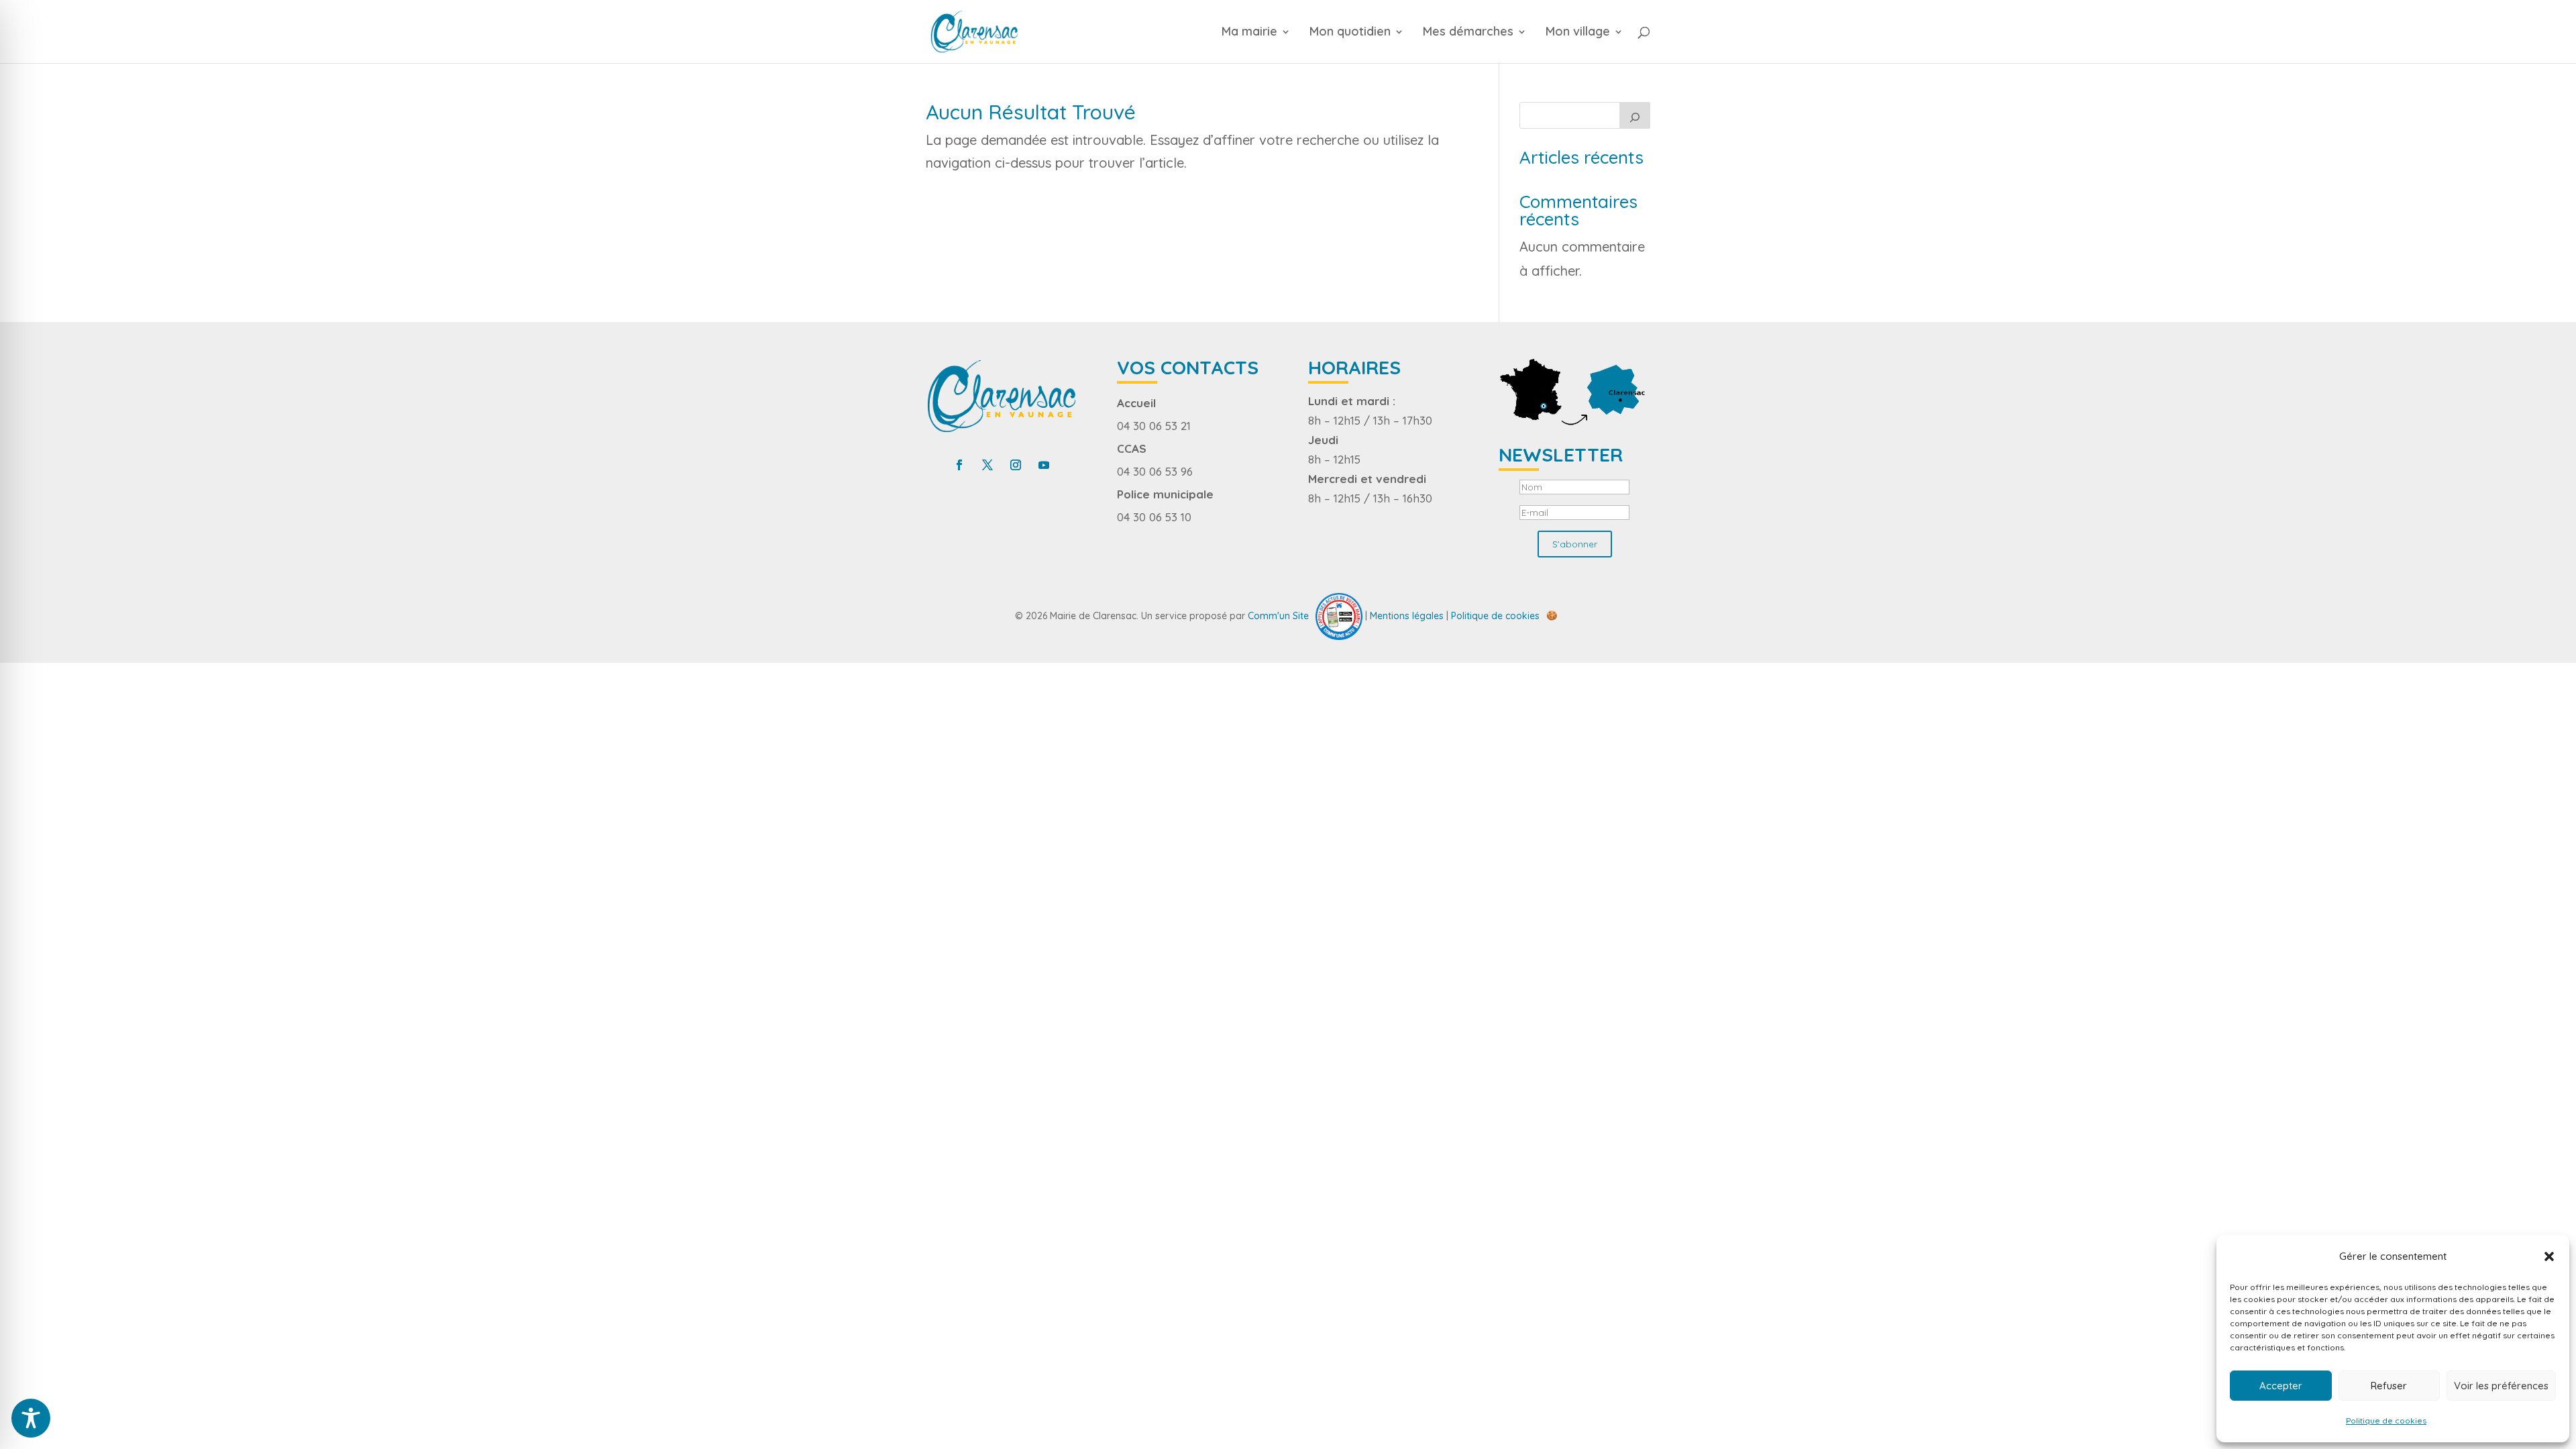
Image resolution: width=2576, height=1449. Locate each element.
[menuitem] (1264, 45)
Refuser (2389, 1386)
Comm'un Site (1278, 615)
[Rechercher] (1635, 115)
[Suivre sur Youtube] (1044, 465)
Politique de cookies (2386, 1420)
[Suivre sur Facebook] (959, 465)
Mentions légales (1407, 615)
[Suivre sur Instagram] (1016, 465)
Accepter (2281, 1386)
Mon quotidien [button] (1350, 33)
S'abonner (1575, 544)
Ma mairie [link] (1249, 33)
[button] (2549, 1256)
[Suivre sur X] (987, 465)
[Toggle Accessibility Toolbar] (31, 1418)
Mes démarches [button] (1468, 33)
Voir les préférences (2501, 1386)
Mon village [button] (1578, 33)
